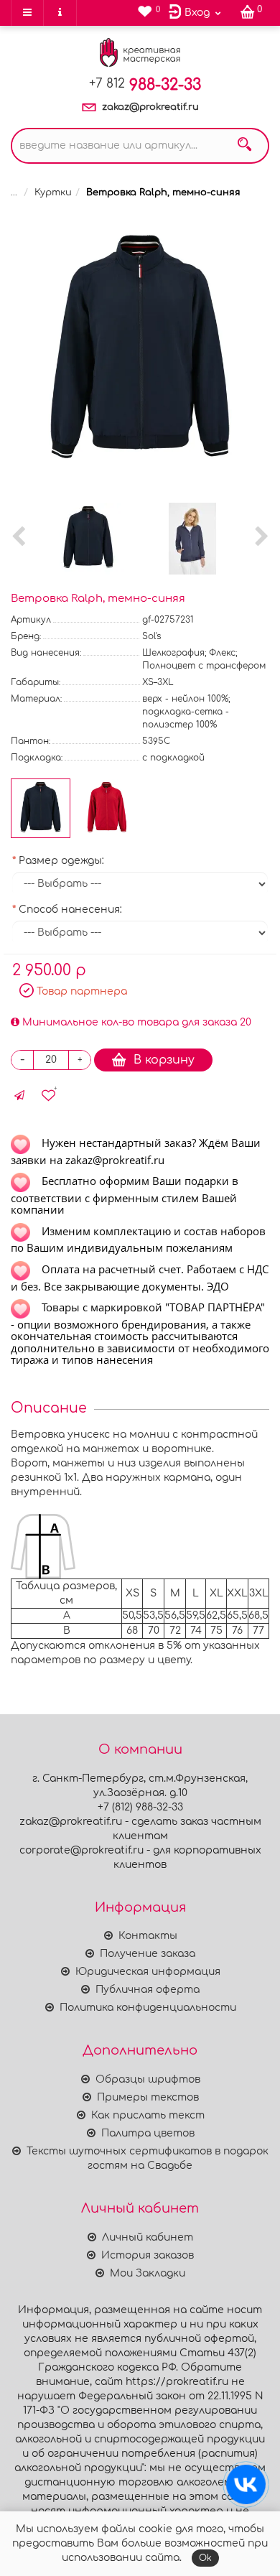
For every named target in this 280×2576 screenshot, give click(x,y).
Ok (205, 2558)
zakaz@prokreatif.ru (150, 107)
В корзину (164, 1060)
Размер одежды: (61, 861)
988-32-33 (145, 85)
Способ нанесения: (70, 910)
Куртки (53, 192)
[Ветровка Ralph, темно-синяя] (140, 352)
